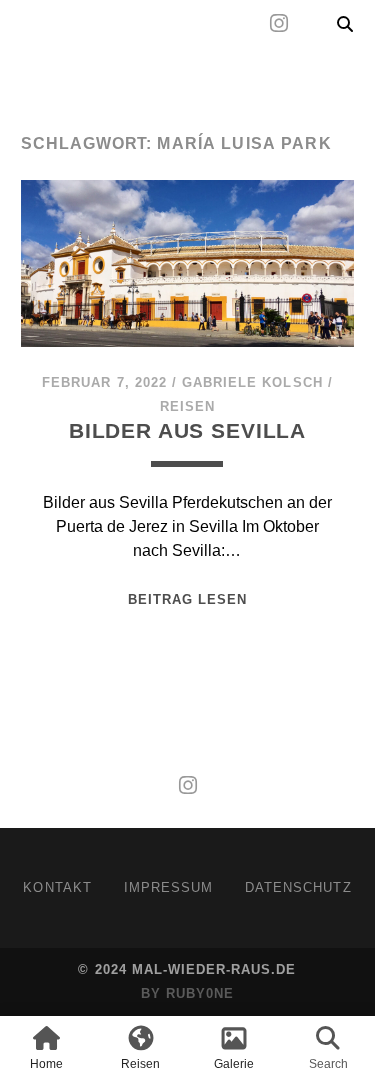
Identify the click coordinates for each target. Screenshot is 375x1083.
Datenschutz (298, 887)
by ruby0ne (187, 993)
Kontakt (57, 887)
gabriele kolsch (252, 382)
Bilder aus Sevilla (187, 430)
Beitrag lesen (188, 599)
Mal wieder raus (137, 72)
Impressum (168, 887)
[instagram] (279, 24)
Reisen (187, 406)
